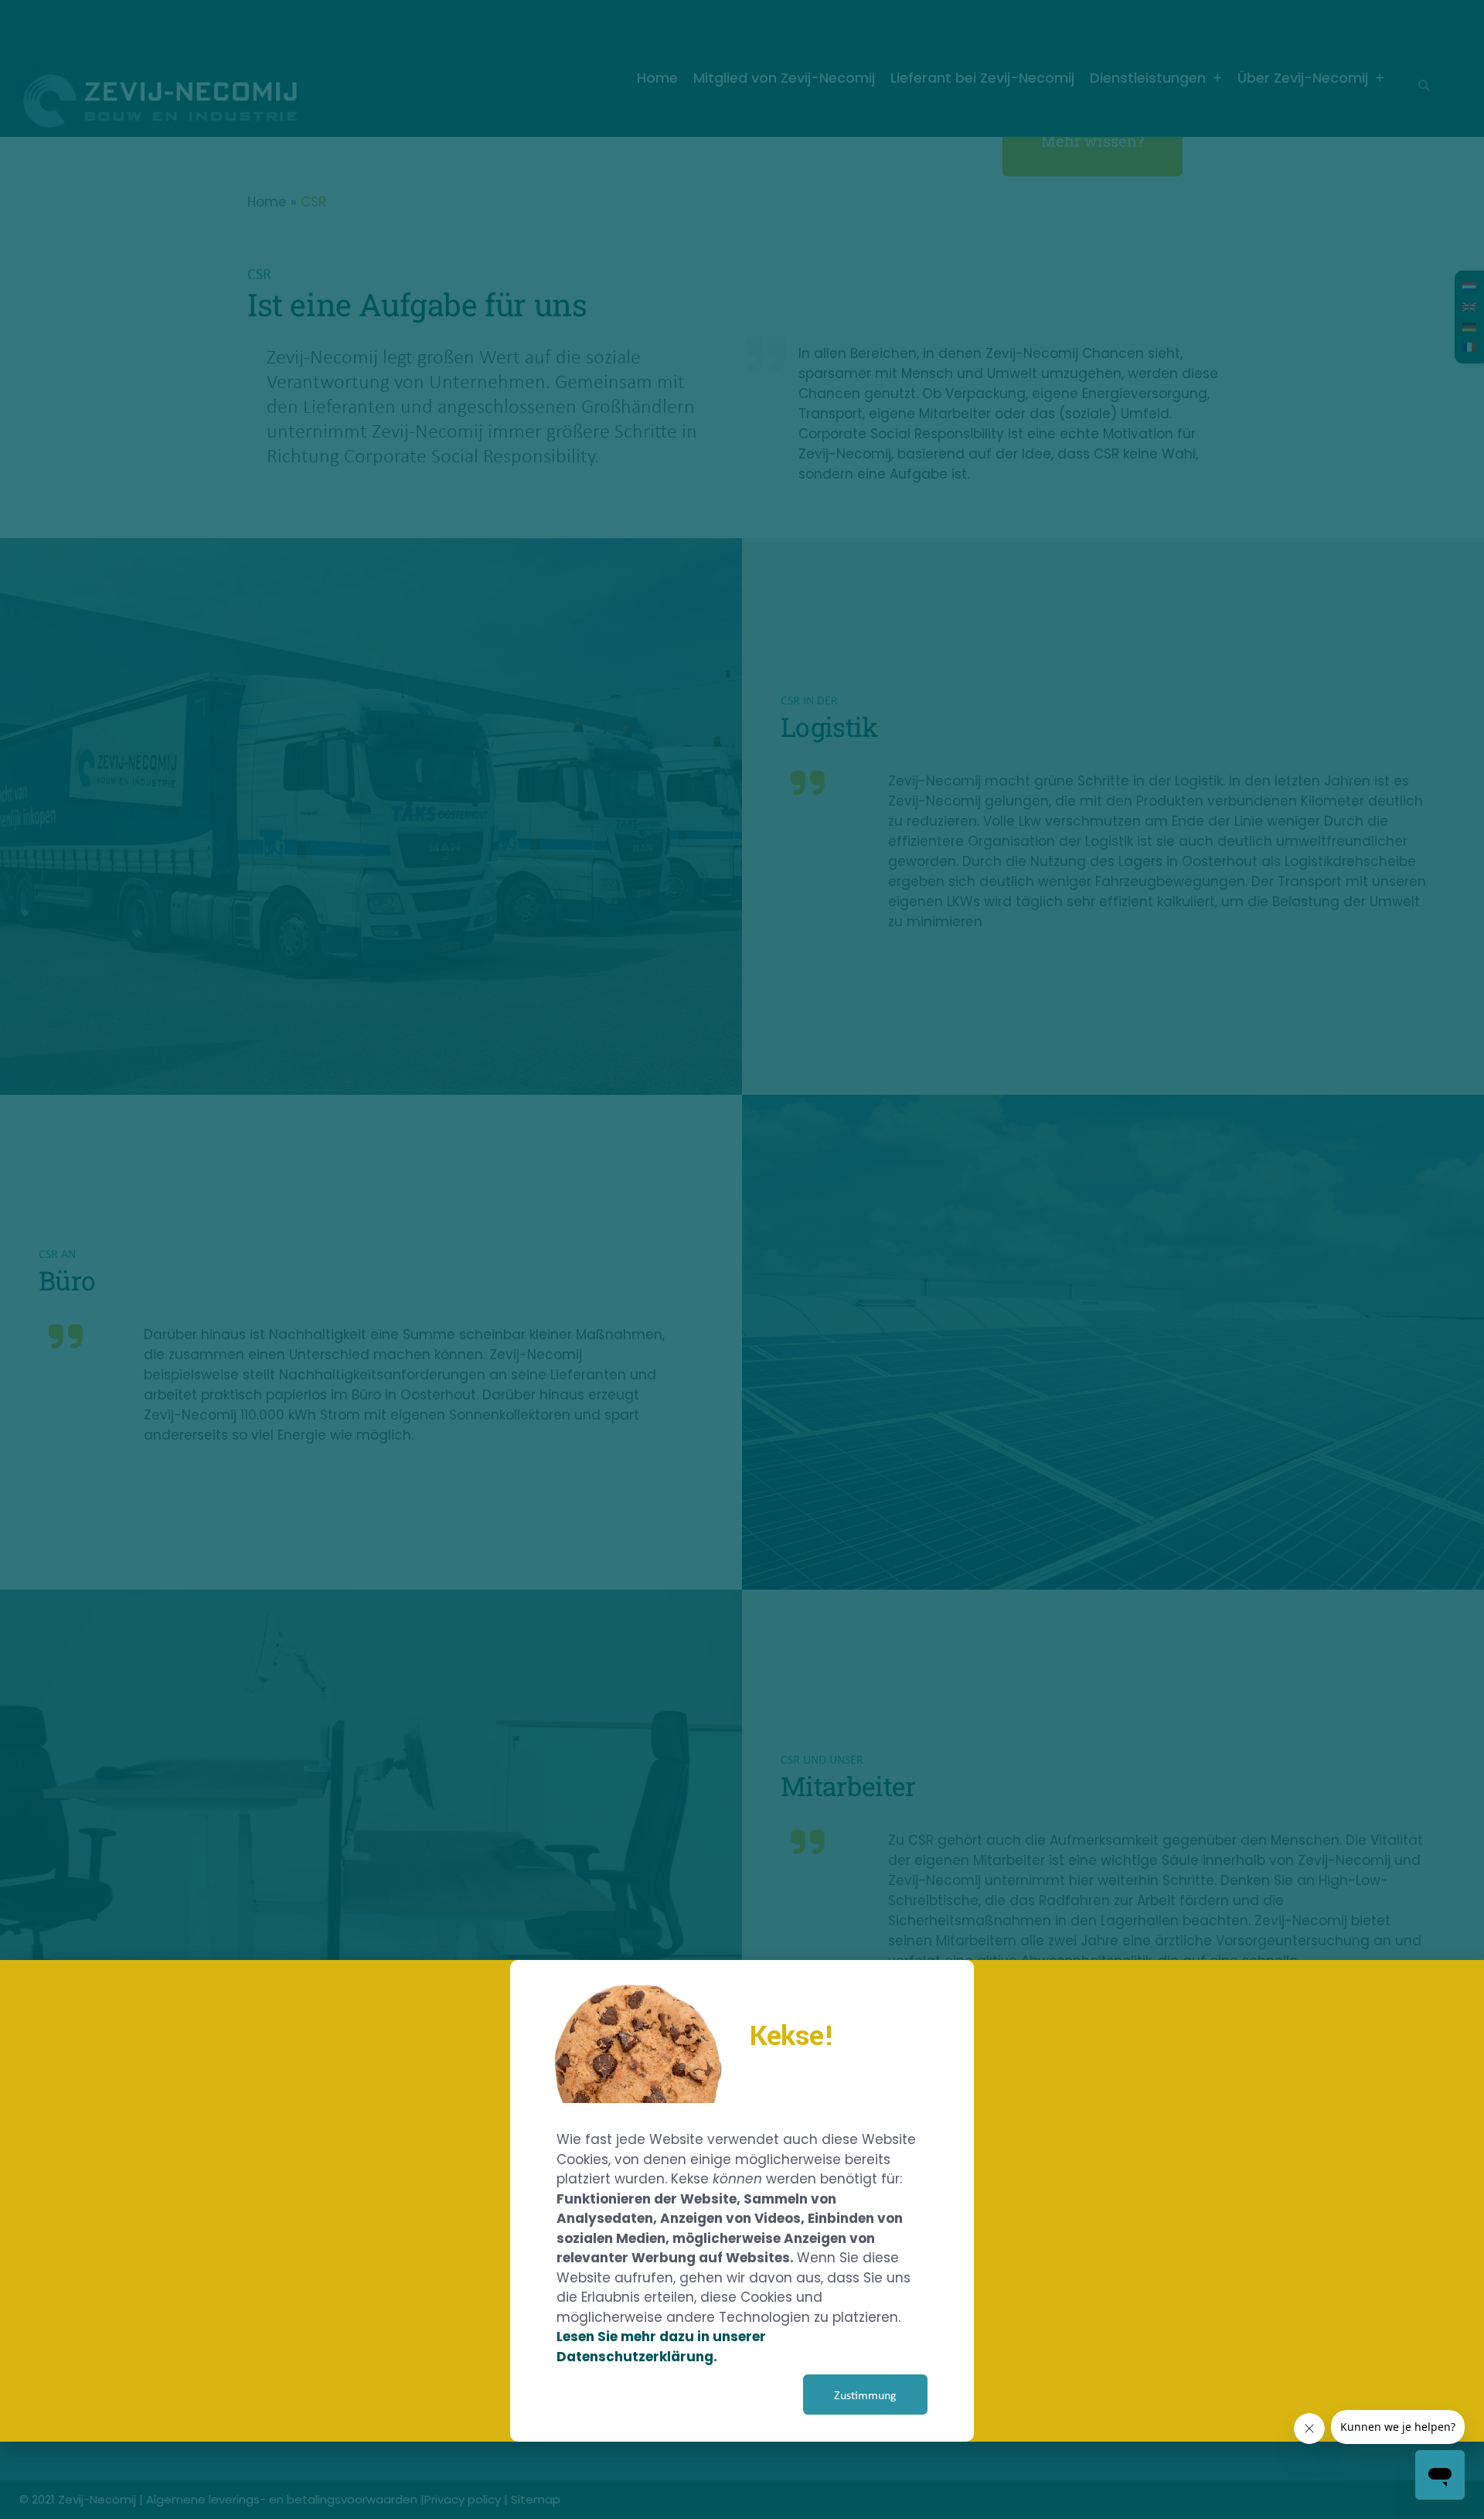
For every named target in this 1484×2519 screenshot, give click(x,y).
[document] (742, 1259)
